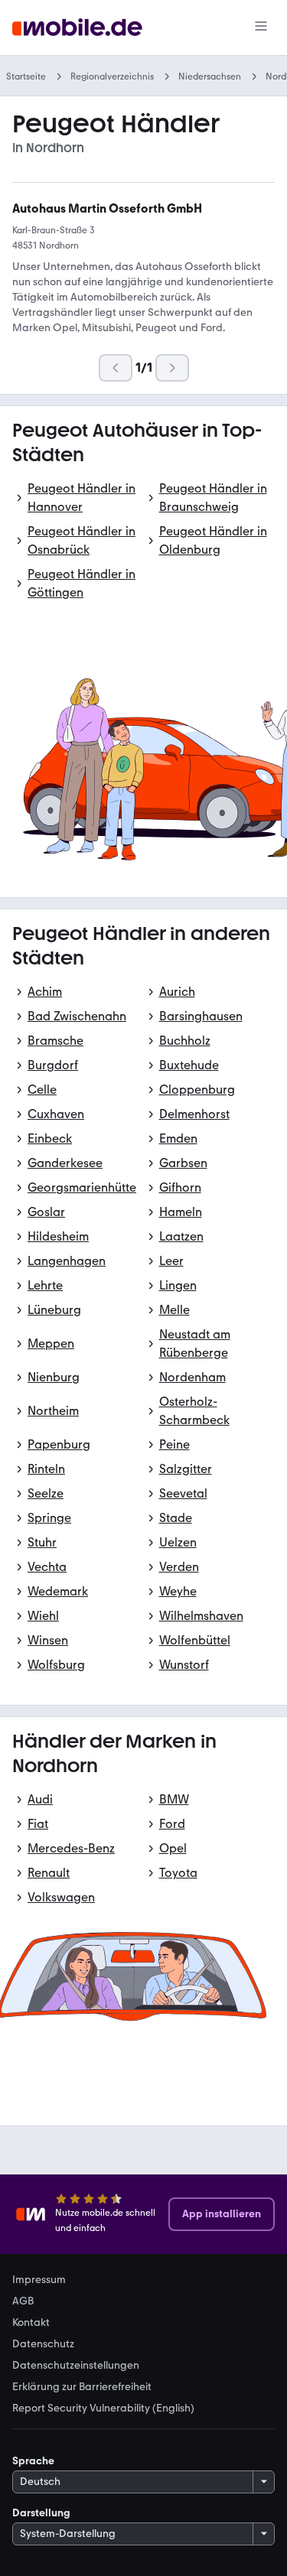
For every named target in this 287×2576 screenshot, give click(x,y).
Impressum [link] (39, 2280)
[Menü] (261, 28)
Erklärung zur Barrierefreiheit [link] (82, 2387)
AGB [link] (23, 2301)
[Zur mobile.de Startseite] (77, 28)
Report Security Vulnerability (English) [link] (103, 2408)
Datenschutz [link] (43, 2344)
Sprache (33, 2461)
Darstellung (41, 2513)
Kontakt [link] (31, 2323)
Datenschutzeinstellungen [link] (76, 2366)
